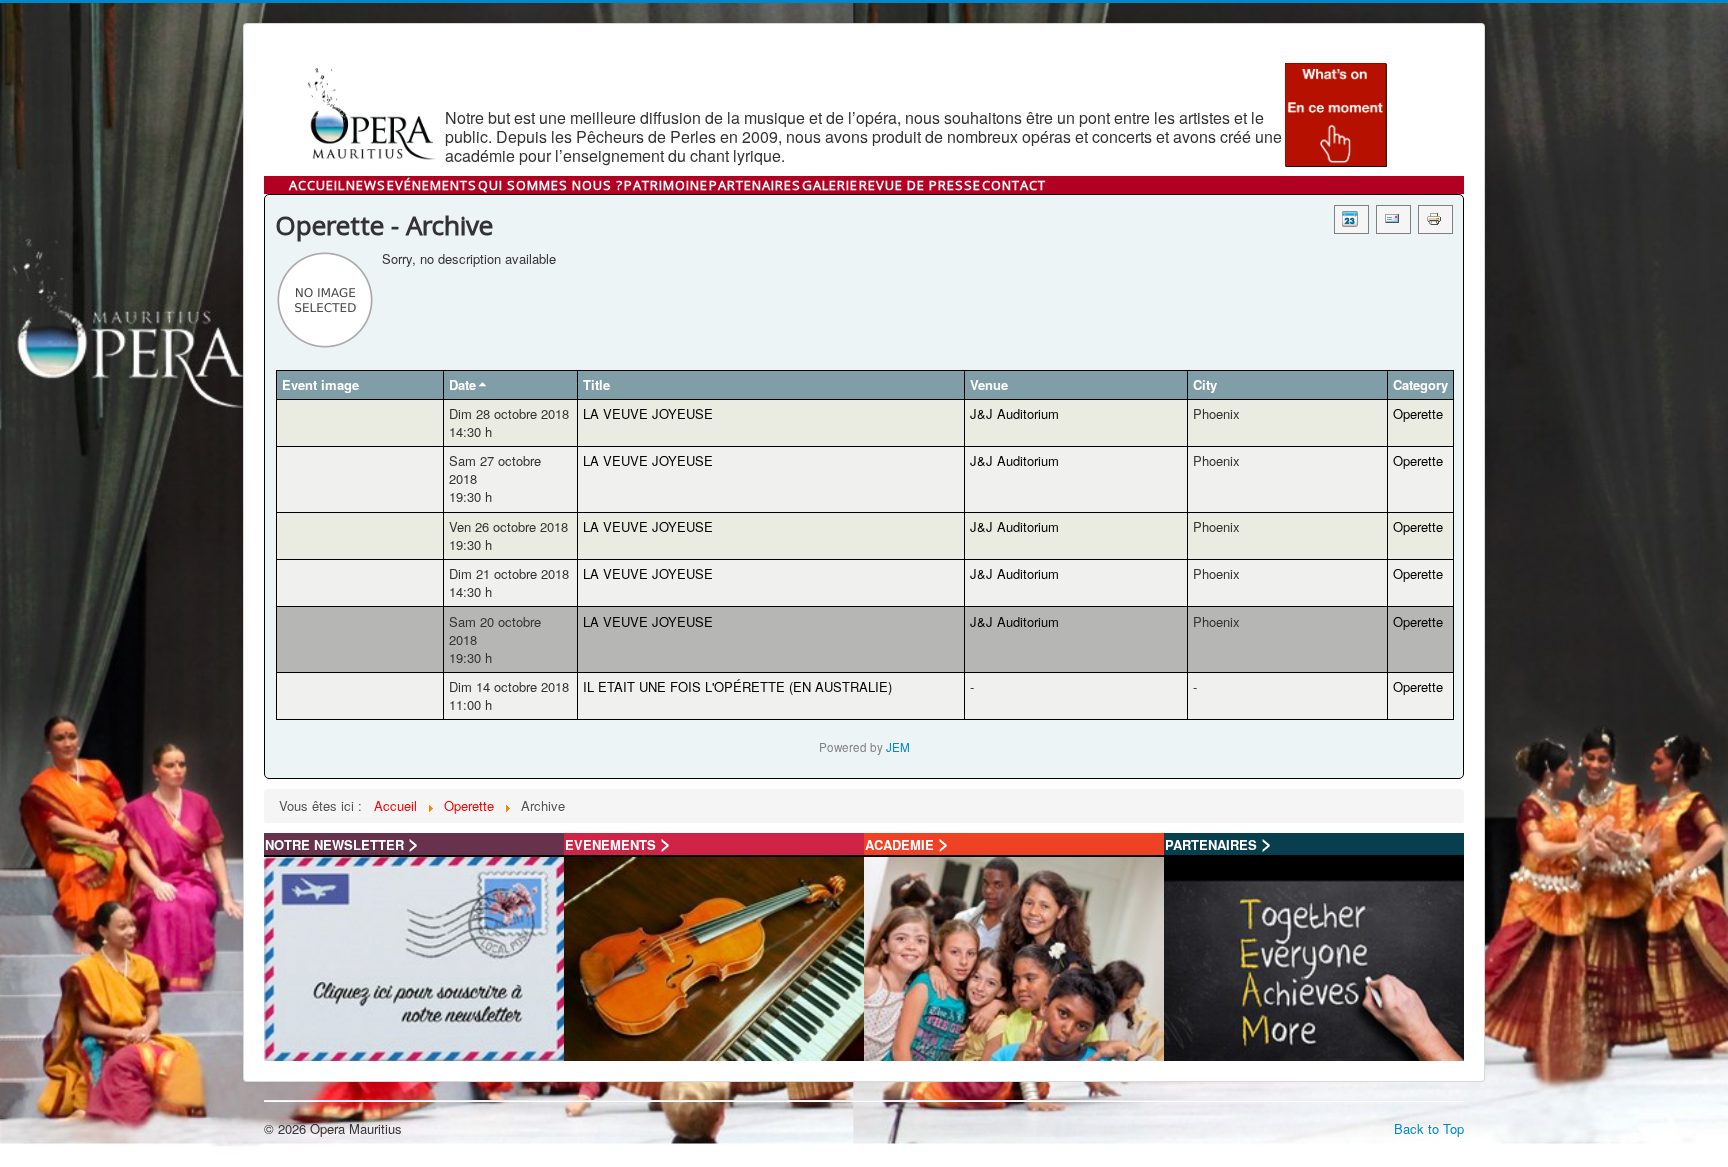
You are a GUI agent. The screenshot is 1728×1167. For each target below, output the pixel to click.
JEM (898, 747)
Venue (989, 384)
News (366, 185)
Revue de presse (920, 185)
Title (596, 384)
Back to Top (1429, 1128)
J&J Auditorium (1014, 413)
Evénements (432, 185)
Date (462, 384)
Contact (1014, 185)
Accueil (317, 185)
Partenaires (755, 185)
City (1205, 384)
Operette (1418, 413)
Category (1420, 384)
